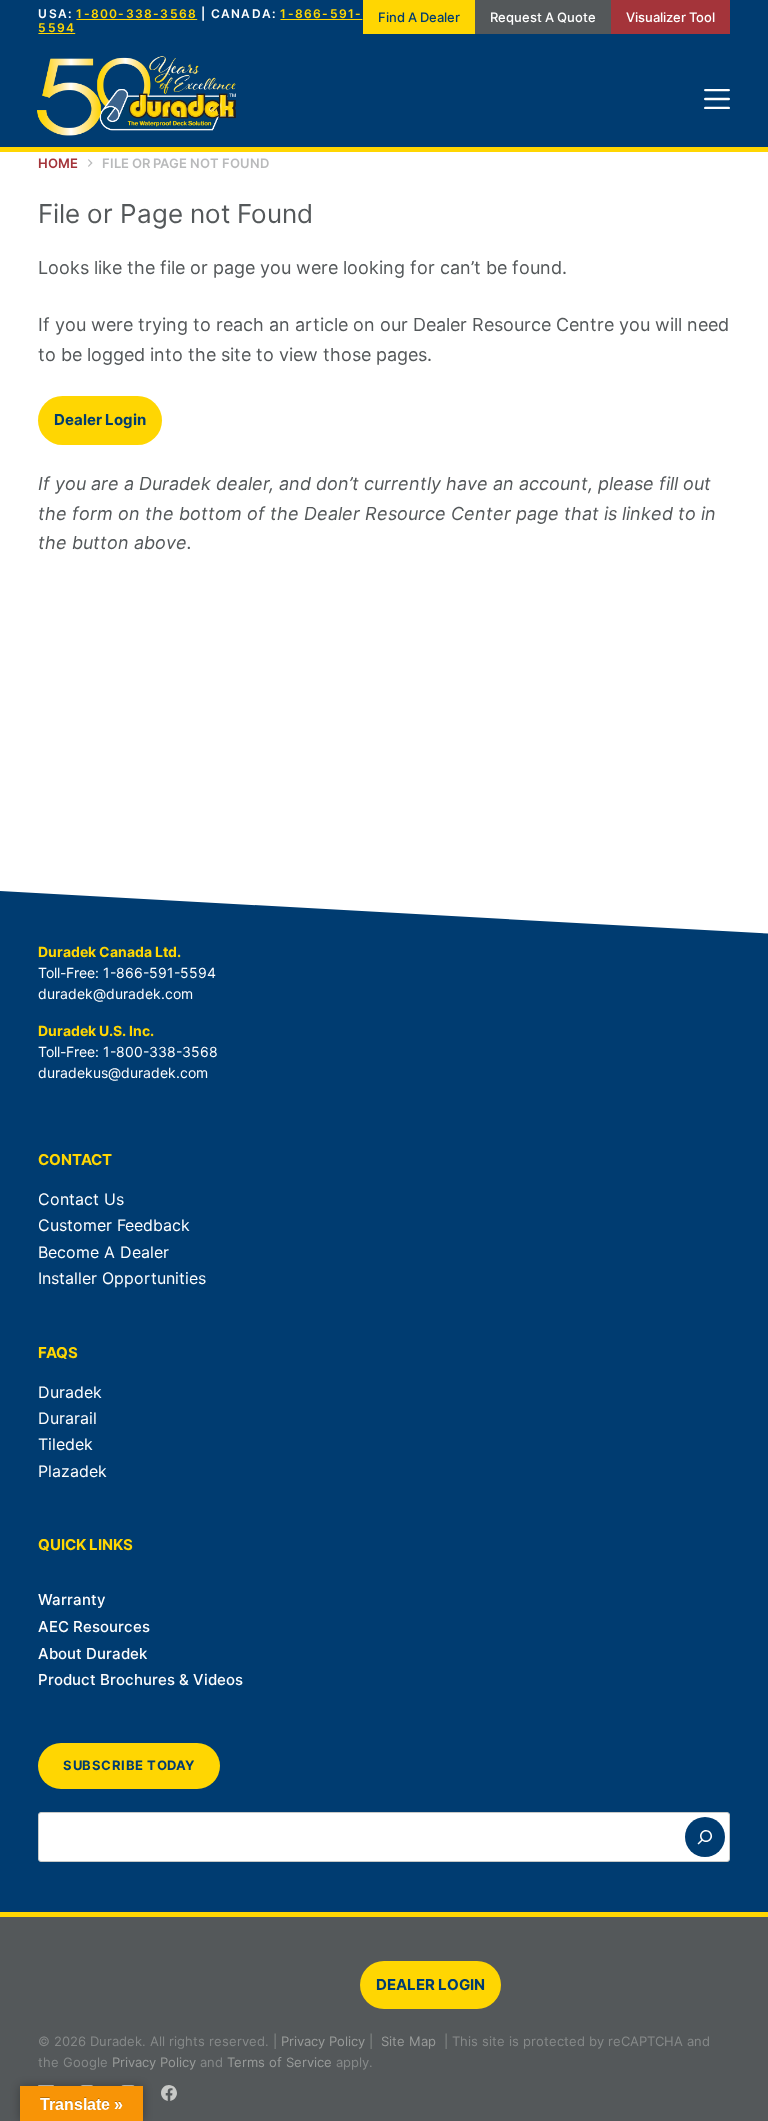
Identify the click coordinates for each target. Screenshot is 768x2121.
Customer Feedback (114, 1225)
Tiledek (65, 1444)
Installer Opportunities (122, 1278)
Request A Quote (543, 17)
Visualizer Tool (670, 17)
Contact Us (81, 1199)
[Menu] (717, 99)
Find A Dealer (419, 17)
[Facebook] (169, 2093)
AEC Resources (94, 1626)
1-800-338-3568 (136, 13)
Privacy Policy (323, 2041)
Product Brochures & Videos (140, 1679)
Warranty (72, 1599)
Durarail (67, 1418)
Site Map (408, 2041)
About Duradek (92, 1653)
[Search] (705, 1837)
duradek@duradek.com (115, 993)
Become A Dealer (103, 1252)
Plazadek (72, 1471)
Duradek (70, 1392)
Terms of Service (279, 2062)
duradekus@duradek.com (123, 1072)
